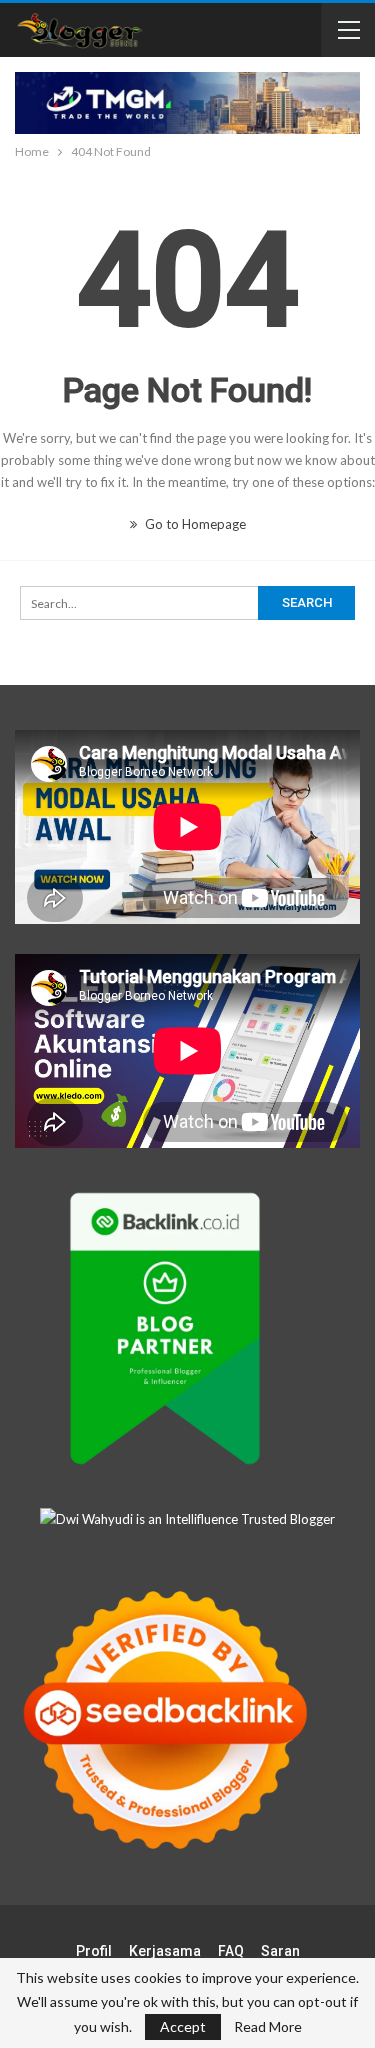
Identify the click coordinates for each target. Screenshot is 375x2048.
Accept (183, 2026)
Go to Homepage (194, 524)
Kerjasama (165, 1951)
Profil (94, 1951)
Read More (268, 2027)
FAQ (231, 1951)
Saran (280, 1951)
